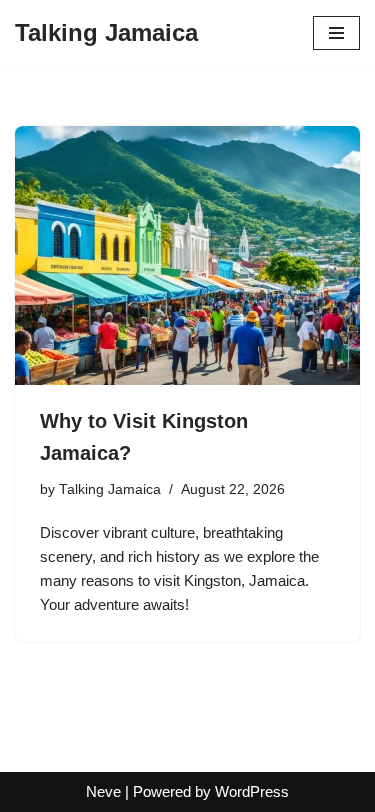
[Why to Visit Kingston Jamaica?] (187, 255)
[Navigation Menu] (336, 33)
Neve (103, 791)
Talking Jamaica (110, 489)
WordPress (252, 791)
